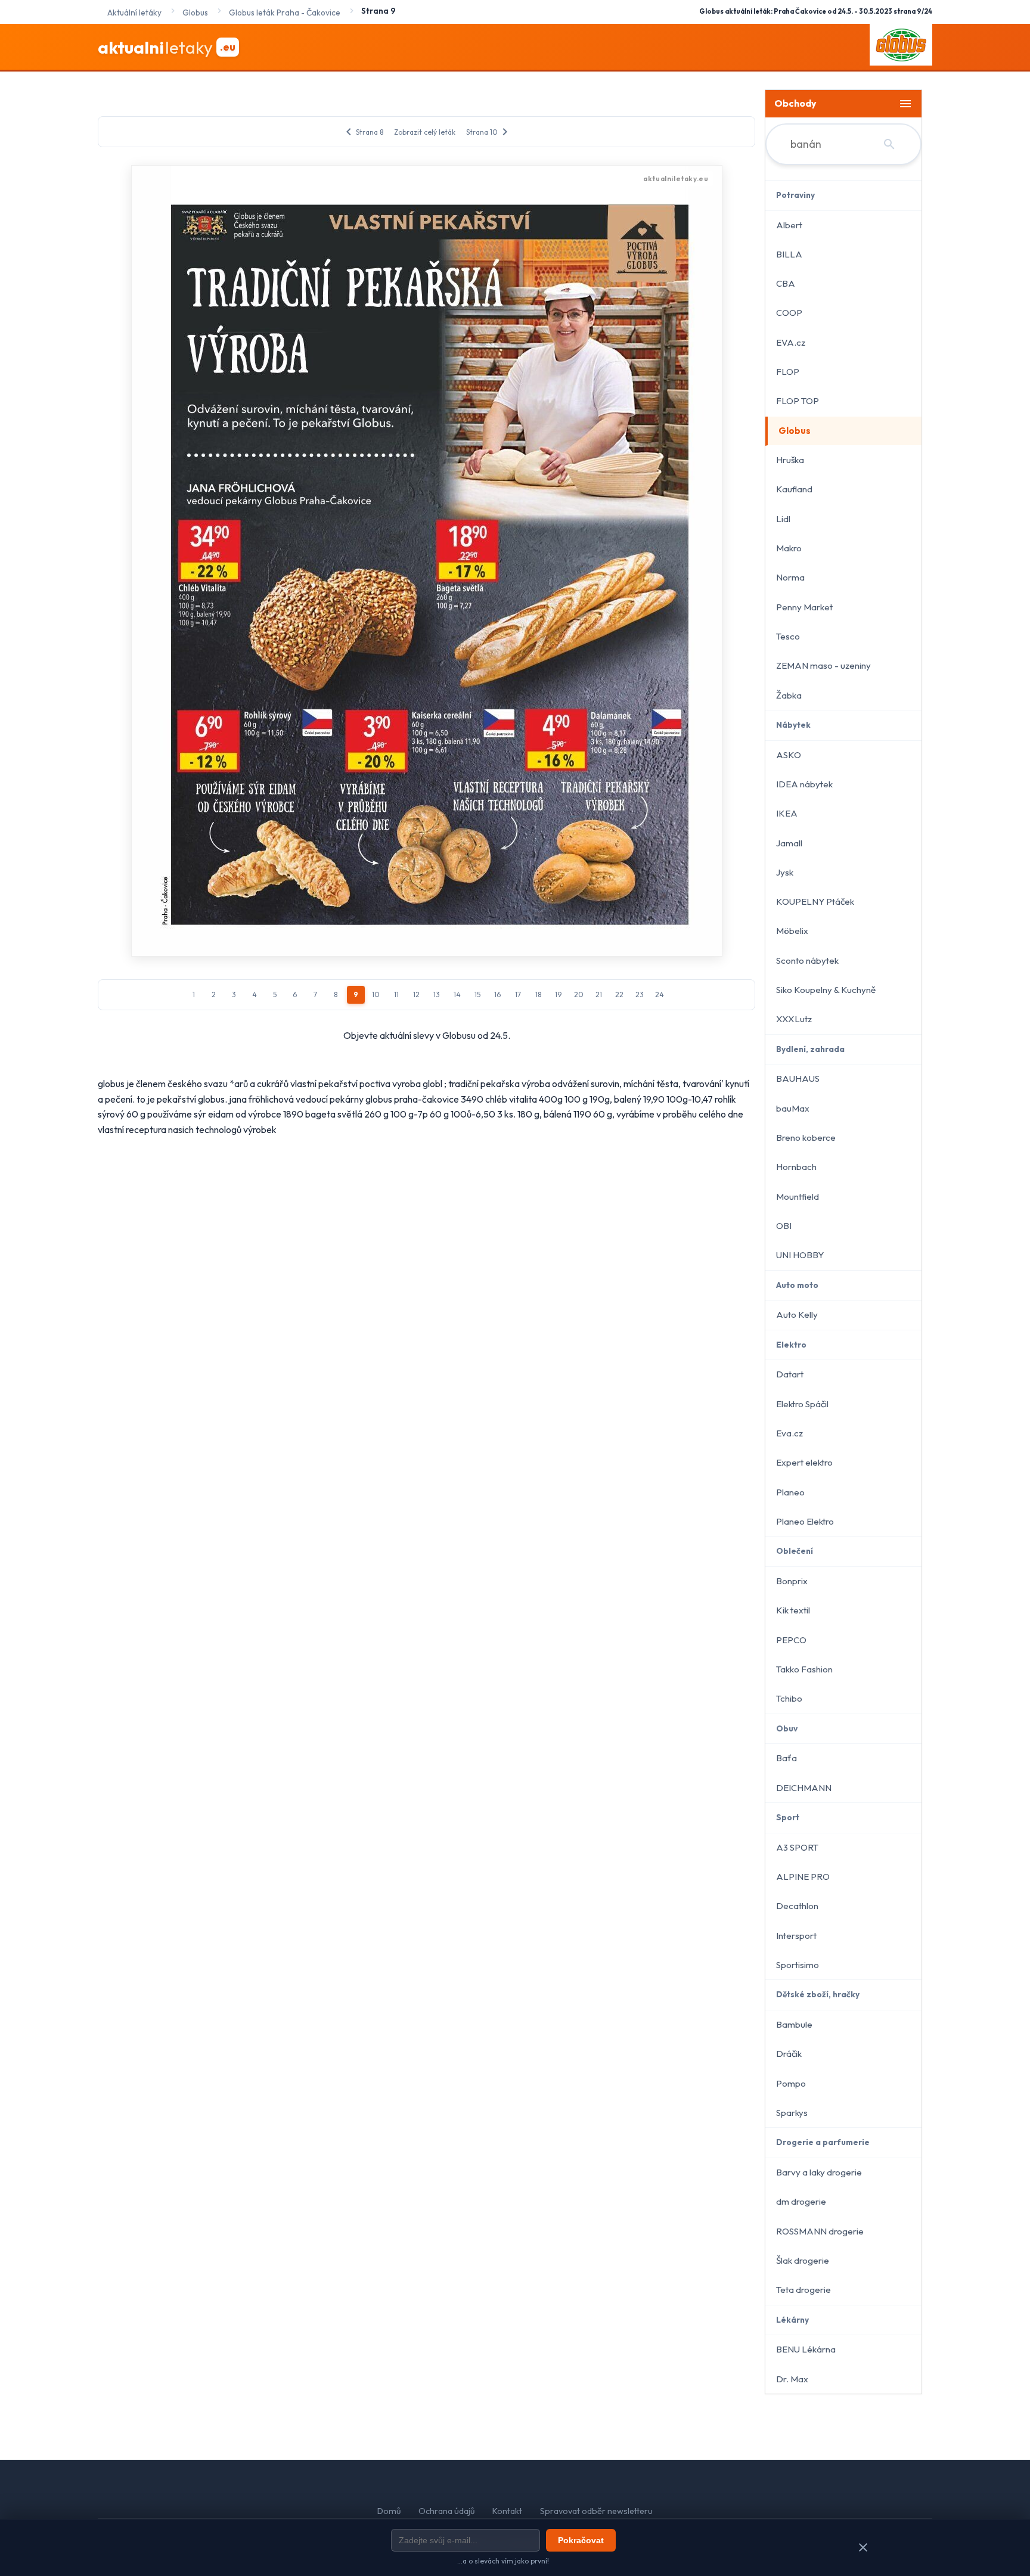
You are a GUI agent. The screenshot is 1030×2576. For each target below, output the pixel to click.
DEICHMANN (804, 1788)
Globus (795, 431)
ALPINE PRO (803, 1877)
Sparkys (792, 2113)
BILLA (789, 254)
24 (660, 994)
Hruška (790, 460)
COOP (789, 313)
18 (538, 994)
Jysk (785, 872)
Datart (790, 1374)
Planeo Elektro (805, 1521)
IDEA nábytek (804, 784)
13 (437, 994)
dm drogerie (801, 2201)
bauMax (793, 1108)
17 (518, 994)
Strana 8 (362, 132)
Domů (389, 2511)
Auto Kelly (797, 1315)
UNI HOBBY (800, 1255)
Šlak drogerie (803, 2260)
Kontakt (507, 2511)
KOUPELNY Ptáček (815, 901)
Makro (789, 548)
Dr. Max (792, 2379)
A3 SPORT (797, 1847)
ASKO (789, 755)
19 (558, 994)
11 (396, 994)
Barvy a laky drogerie (819, 2172)
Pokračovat (581, 2540)
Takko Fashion (804, 1669)
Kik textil (793, 1610)
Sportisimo (798, 1965)
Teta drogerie (803, 2290)
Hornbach (796, 1167)
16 (497, 994)
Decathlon (797, 1906)
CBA (786, 283)
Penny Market (804, 607)
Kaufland (794, 489)
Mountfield (798, 1197)
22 (619, 994)
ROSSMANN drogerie (820, 2231)
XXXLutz (794, 1019)
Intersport (796, 1936)
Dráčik (789, 2054)
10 (376, 994)
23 (640, 994)
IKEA (787, 813)
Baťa (787, 1758)
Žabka (789, 695)
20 (579, 994)
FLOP (788, 372)
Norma (790, 577)
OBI (784, 1226)
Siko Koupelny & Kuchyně (826, 990)
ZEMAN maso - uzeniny (823, 665)
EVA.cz (791, 342)
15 (477, 994)
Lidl (783, 519)
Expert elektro (804, 1462)
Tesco (788, 636)
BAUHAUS (798, 1078)
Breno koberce (806, 1138)
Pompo (791, 2083)
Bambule (794, 2024)
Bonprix (792, 1581)
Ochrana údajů (446, 2511)
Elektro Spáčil (802, 1404)
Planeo (790, 1492)
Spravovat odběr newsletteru (596, 2511)
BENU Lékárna (806, 2349)
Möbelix (792, 931)
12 (416, 994)
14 (457, 994)
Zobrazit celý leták (425, 132)
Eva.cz (789, 1433)
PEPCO (791, 1640)
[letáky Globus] (901, 47)
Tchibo (789, 1698)
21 (599, 994)
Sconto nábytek (807, 960)
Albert (789, 225)
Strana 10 (489, 132)
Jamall (789, 843)
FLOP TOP (798, 401)
